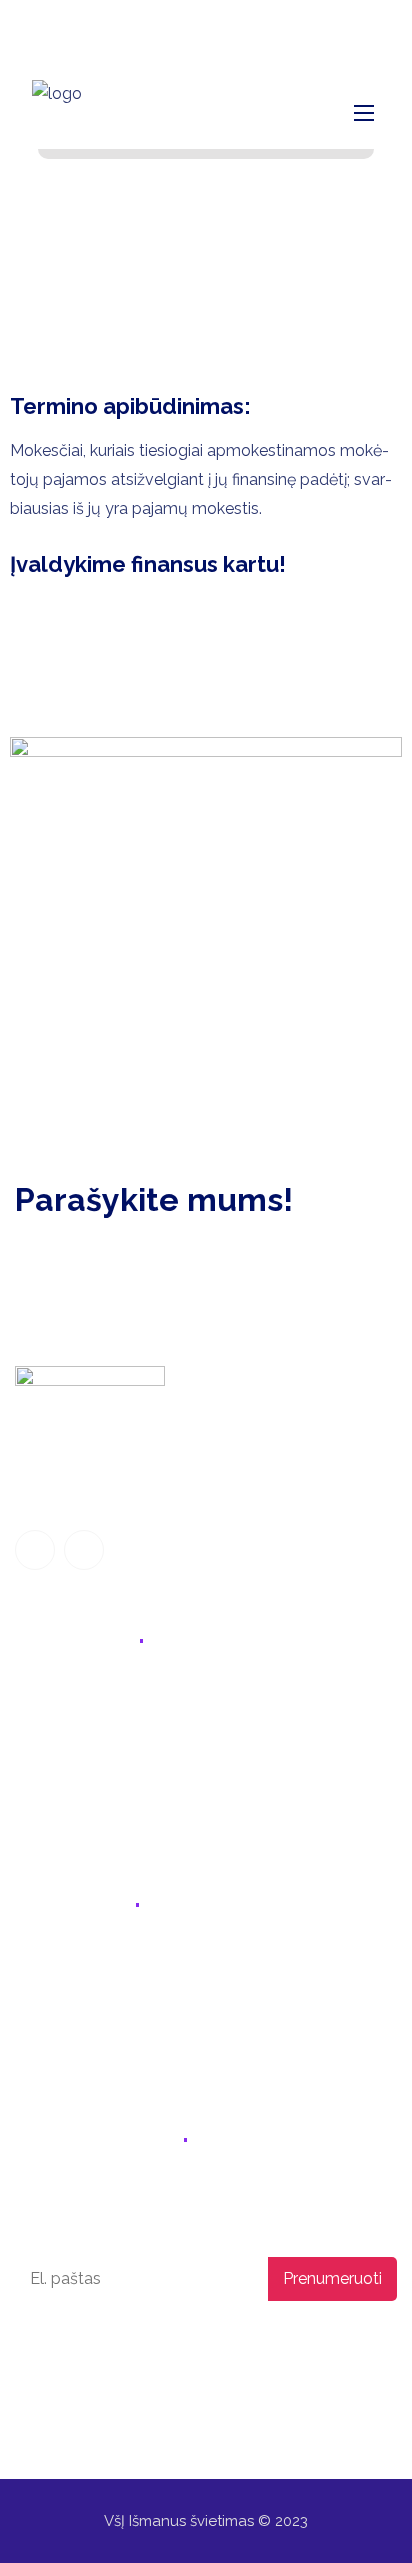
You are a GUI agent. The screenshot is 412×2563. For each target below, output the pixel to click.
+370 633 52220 (91, 1960)
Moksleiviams (65, 1693)
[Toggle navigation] (362, 112)
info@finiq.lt (137, 25)
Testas (39, 1818)
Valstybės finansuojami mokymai (136, 1735)
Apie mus (49, 1776)
